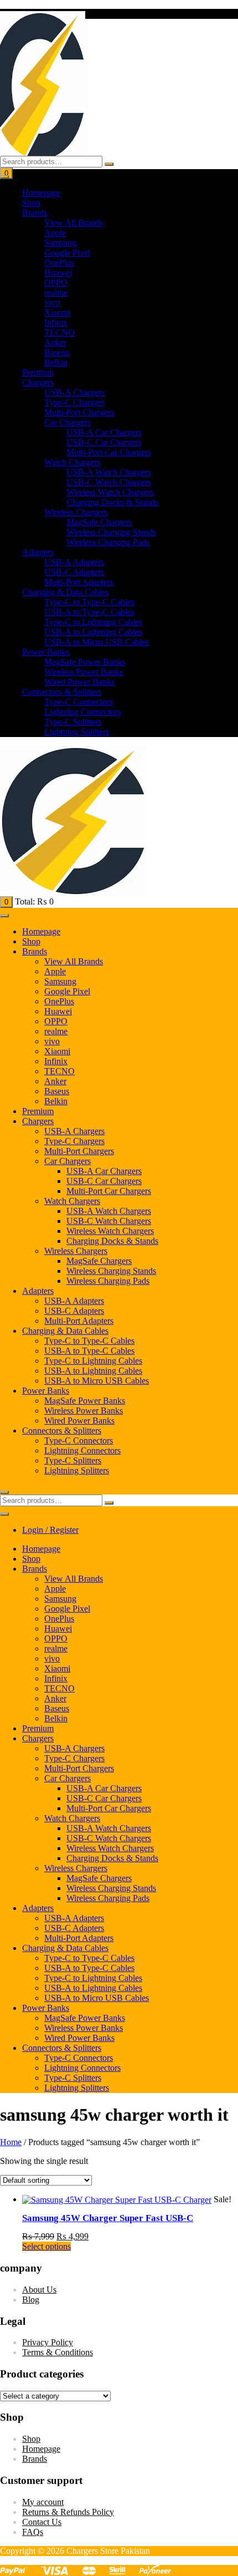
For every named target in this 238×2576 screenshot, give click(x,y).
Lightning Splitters (77, 732)
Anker (55, 342)
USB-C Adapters (74, 572)
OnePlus (59, 263)
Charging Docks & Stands (112, 502)
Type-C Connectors (79, 702)
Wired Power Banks (79, 682)
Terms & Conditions (58, 2352)
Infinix (56, 322)
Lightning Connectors (82, 712)
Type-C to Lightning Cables (93, 622)
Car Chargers (68, 422)
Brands (35, 213)
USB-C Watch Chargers (109, 482)
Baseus (57, 352)
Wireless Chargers (76, 512)
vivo (52, 303)
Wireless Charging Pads (108, 542)
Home (11, 2142)
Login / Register (50, 1530)
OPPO (56, 283)
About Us (39, 2290)
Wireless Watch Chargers (110, 492)
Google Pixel (67, 253)
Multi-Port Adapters (79, 582)
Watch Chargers (72, 462)
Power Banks (46, 652)
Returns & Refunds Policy (68, 2512)
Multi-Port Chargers (79, 412)
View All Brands (74, 223)
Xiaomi (57, 313)
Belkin (56, 362)
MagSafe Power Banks (85, 662)
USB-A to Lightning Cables (93, 632)
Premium (38, 372)
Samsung (60, 243)
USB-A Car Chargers (104, 432)
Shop (31, 203)
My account (43, 2502)
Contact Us (42, 2522)
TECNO (59, 332)
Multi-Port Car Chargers (109, 452)
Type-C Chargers (74, 402)
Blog (31, 2300)
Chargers (38, 382)
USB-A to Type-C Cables (89, 612)
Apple (55, 233)
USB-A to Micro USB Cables (97, 642)
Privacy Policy (48, 2342)
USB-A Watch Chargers (109, 472)
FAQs (33, 2532)
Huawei (58, 273)
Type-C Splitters (73, 722)
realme (56, 293)
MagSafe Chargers (99, 522)
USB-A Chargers (74, 392)
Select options (46, 2246)
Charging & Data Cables (65, 592)
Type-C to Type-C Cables (89, 602)
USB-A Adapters (74, 562)
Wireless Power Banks (84, 672)
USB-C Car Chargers (104, 442)
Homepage (41, 193)
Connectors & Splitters (62, 692)
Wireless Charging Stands (111, 532)
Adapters (38, 552)
